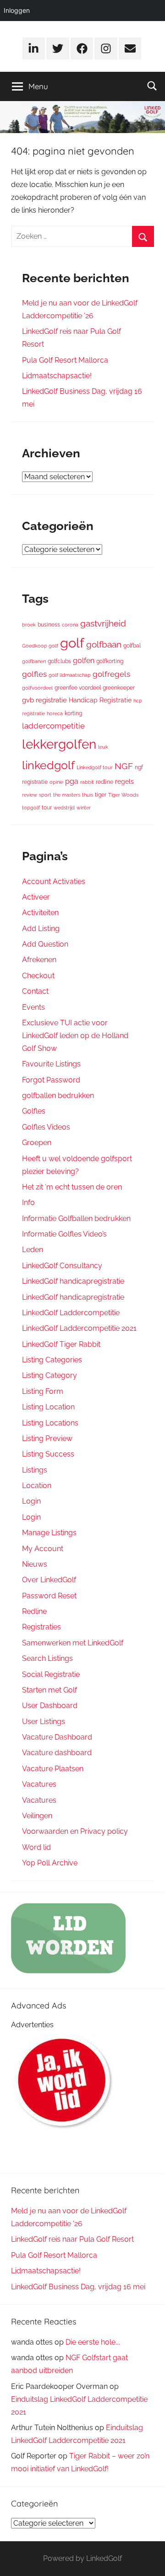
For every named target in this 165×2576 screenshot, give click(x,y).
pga (72, 781)
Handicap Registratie (100, 700)
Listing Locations (50, 1423)
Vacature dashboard (57, 1753)
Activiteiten (40, 913)
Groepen (37, 1143)
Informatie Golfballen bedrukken (76, 1218)
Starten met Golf (49, 1690)
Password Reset (49, 1596)
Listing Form (43, 1391)
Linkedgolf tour (95, 767)
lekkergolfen (59, 744)
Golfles (34, 1111)
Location (37, 1486)
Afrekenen (39, 960)
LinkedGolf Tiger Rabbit (61, 1344)
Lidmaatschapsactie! (57, 376)
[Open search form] (152, 86)
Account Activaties (54, 881)
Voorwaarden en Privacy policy (75, 1831)
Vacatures (39, 1784)
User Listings (44, 1722)
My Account (43, 1549)
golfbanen (34, 661)
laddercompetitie (53, 726)
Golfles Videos (46, 1127)
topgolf (31, 808)
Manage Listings (49, 1533)
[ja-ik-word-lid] (63, 2130)
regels (124, 782)
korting (73, 713)
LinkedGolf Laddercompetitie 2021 (79, 1328)
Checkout (38, 976)
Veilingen (37, 1816)
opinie (56, 782)
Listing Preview (47, 1438)
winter (84, 808)
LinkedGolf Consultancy (62, 1266)
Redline (34, 1611)
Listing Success (48, 1454)
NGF (124, 766)
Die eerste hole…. (93, 2342)
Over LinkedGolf (49, 1580)
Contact (35, 991)
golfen (84, 661)
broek (29, 625)
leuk (103, 747)
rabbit (87, 782)
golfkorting (110, 661)
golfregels (111, 674)
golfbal (132, 645)
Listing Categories (52, 1360)
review (30, 795)
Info (28, 1202)
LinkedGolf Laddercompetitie (71, 1313)
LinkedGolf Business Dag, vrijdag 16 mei (78, 2287)
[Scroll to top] (148, 2559)
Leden (33, 1250)
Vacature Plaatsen (53, 1769)
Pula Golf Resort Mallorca (65, 360)
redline (104, 782)
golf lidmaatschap (70, 675)
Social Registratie (51, 1674)
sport (45, 795)
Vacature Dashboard (57, 1737)
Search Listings (47, 1658)
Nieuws (35, 1564)
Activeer (36, 897)
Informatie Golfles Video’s (64, 1234)
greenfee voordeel (78, 688)
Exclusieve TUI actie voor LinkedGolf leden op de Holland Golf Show (75, 1036)
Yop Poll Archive (50, 1863)
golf (72, 643)
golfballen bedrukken (58, 1095)
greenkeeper (119, 688)
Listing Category (49, 1375)
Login (31, 1501)
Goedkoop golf (40, 646)
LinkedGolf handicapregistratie (73, 1281)
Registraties (41, 1627)
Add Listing (41, 929)
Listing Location (48, 1407)
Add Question (45, 944)
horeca (55, 713)
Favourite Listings (51, 1064)
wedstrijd (64, 808)
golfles (34, 674)
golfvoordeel (37, 688)
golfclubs (59, 661)
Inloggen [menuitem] (17, 10)
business (49, 624)
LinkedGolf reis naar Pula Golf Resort (72, 2239)
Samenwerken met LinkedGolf (73, 1643)
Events (33, 1007)
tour (47, 807)
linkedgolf (48, 765)
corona (70, 625)
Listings (35, 1470)
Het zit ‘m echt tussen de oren (72, 1187)
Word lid (36, 1847)
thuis (88, 795)
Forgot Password (51, 1080)
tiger (101, 795)
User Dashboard (50, 1706)
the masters (67, 795)
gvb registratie (44, 700)
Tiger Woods (123, 795)
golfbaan (104, 644)
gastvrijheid (103, 623)
